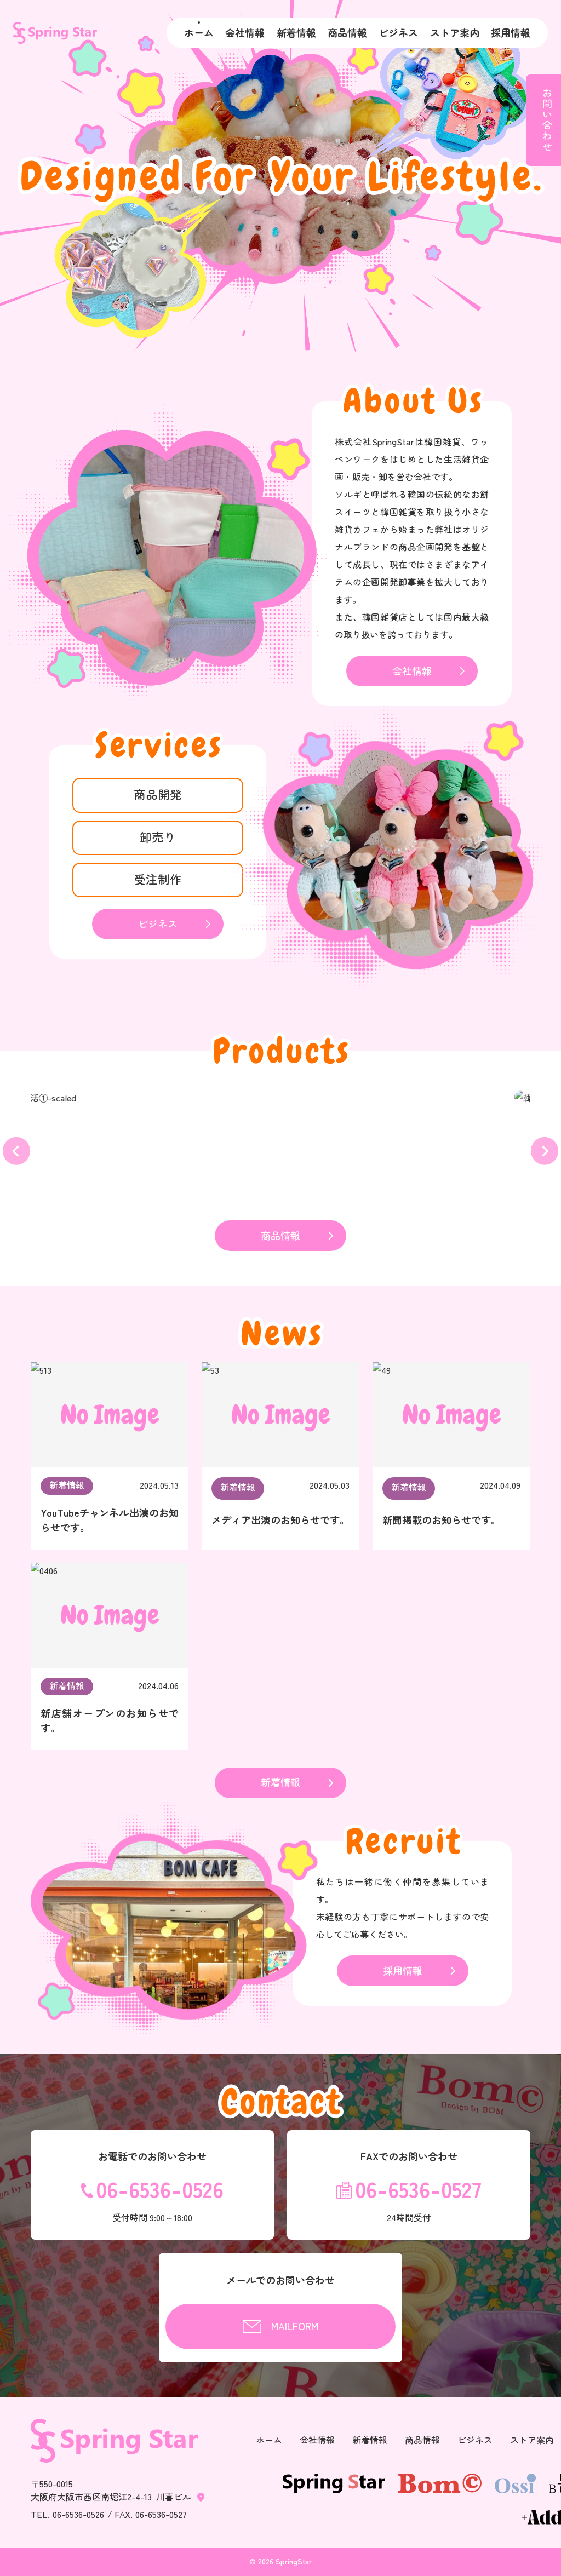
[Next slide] (545, 1151)
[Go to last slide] (16, 1151)
